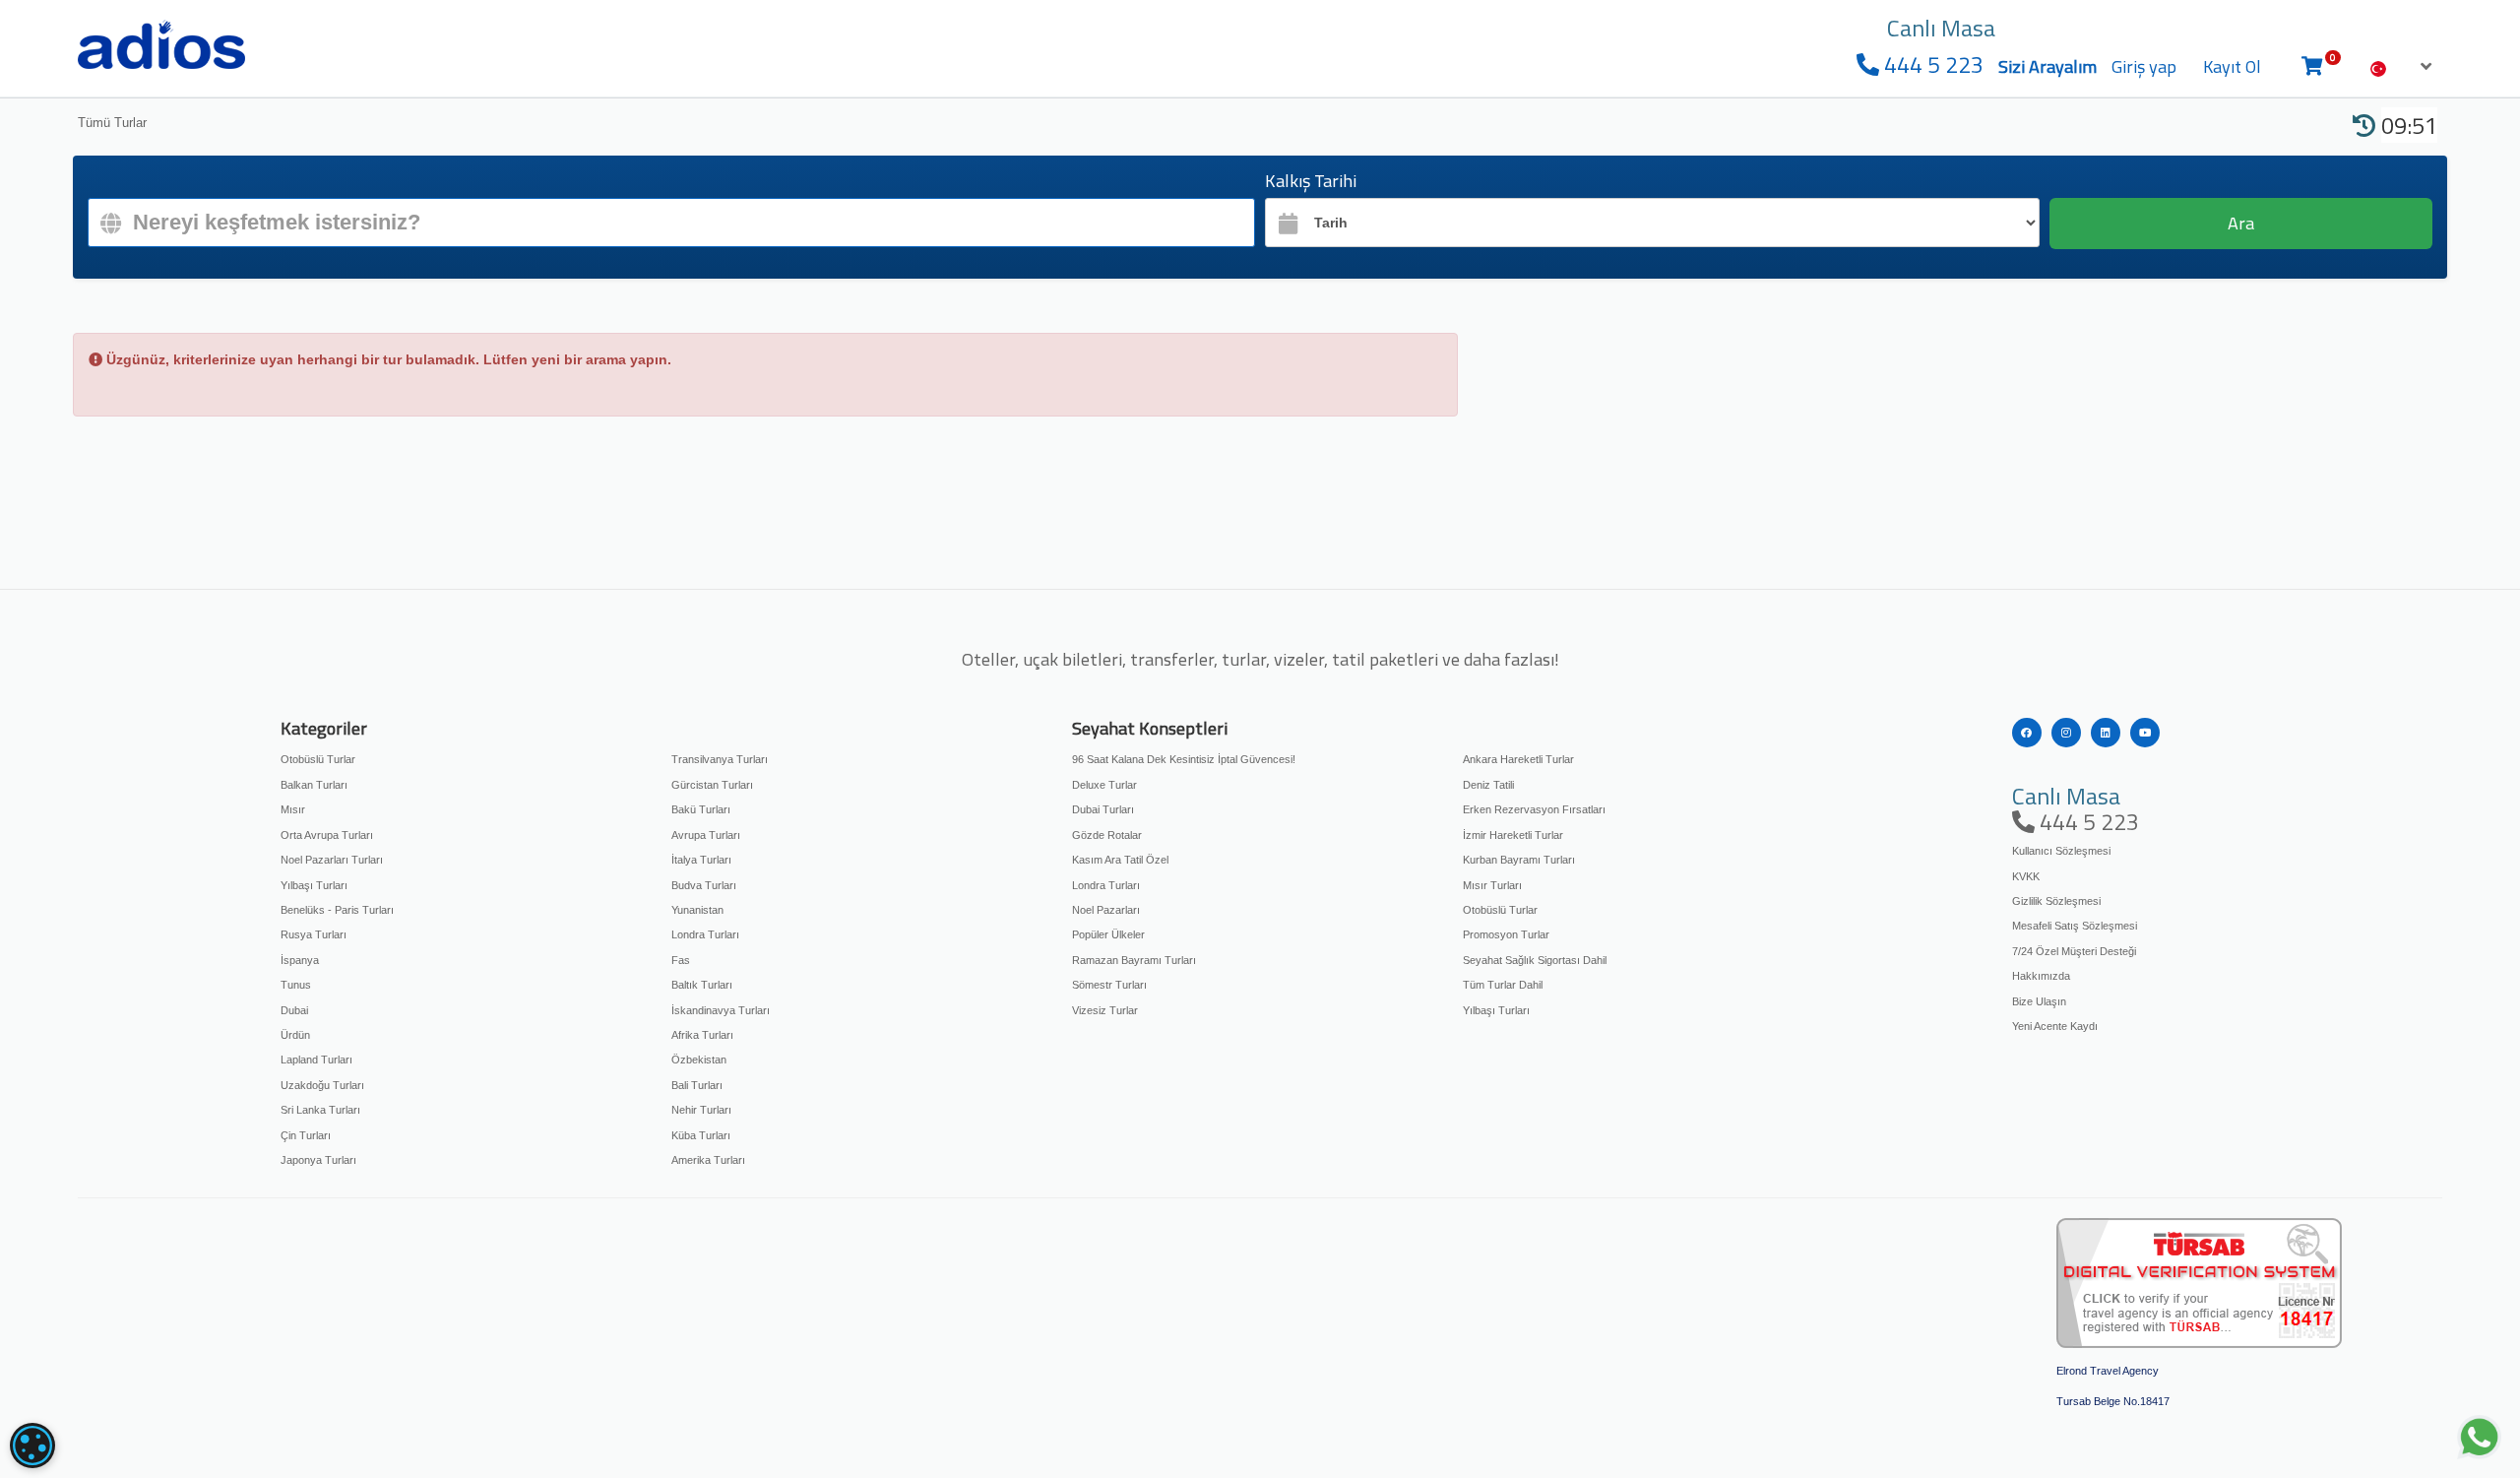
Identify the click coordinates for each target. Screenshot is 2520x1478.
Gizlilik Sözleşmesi (2056, 901)
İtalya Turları (701, 860)
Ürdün (295, 1035)
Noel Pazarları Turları (332, 860)
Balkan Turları (314, 785)
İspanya (300, 960)
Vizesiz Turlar (1105, 1010)
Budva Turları (704, 885)
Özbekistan (699, 1060)
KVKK (2026, 876)
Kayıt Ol (2232, 66)
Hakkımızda (2041, 976)
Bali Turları (697, 1085)
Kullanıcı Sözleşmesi (2061, 851)
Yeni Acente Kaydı (2055, 1026)
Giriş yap (2144, 66)
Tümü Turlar (112, 123)
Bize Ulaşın (2039, 1001)
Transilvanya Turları (720, 759)
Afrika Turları (702, 1035)
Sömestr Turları (1109, 985)
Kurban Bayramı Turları (1519, 860)
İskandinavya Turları (721, 1010)
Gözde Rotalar (1107, 835)
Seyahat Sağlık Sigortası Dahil (1535, 960)
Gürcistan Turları (712, 785)
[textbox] (671, 223)
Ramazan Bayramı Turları (1134, 960)
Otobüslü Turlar (318, 759)
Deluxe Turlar (1104, 785)
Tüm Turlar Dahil (1503, 985)
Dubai (294, 1010)
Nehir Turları (701, 1110)
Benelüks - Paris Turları (337, 910)
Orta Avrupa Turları (327, 835)
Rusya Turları (314, 934)
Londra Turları (705, 934)
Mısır (293, 809)
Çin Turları (306, 1135)
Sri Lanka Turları (320, 1110)
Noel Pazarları (1106, 910)
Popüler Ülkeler (1108, 934)
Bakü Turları (701, 809)
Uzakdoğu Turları (322, 1085)
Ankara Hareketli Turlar (1518, 759)
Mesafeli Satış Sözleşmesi (2075, 926)
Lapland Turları (316, 1060)
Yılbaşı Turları (314, 885)
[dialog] (32, 1446)
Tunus (296, 985)
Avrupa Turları (706, 835)
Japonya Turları (318, 1160)
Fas (681, 960)
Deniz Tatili (1488, 785)
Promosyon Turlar (1506, 934)
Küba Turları (701, 1135)
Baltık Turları (702, 985)
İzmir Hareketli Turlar (1513, 835)
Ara (2241, 223)
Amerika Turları (708, 1160)
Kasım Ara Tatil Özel (1120, 860)
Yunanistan (697, 910)
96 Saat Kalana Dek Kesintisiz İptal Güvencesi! (1184, 759)
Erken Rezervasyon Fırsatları (1534, 809)
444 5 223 (1931, 64)
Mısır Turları (1492, 885)
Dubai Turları (1103, 809)
